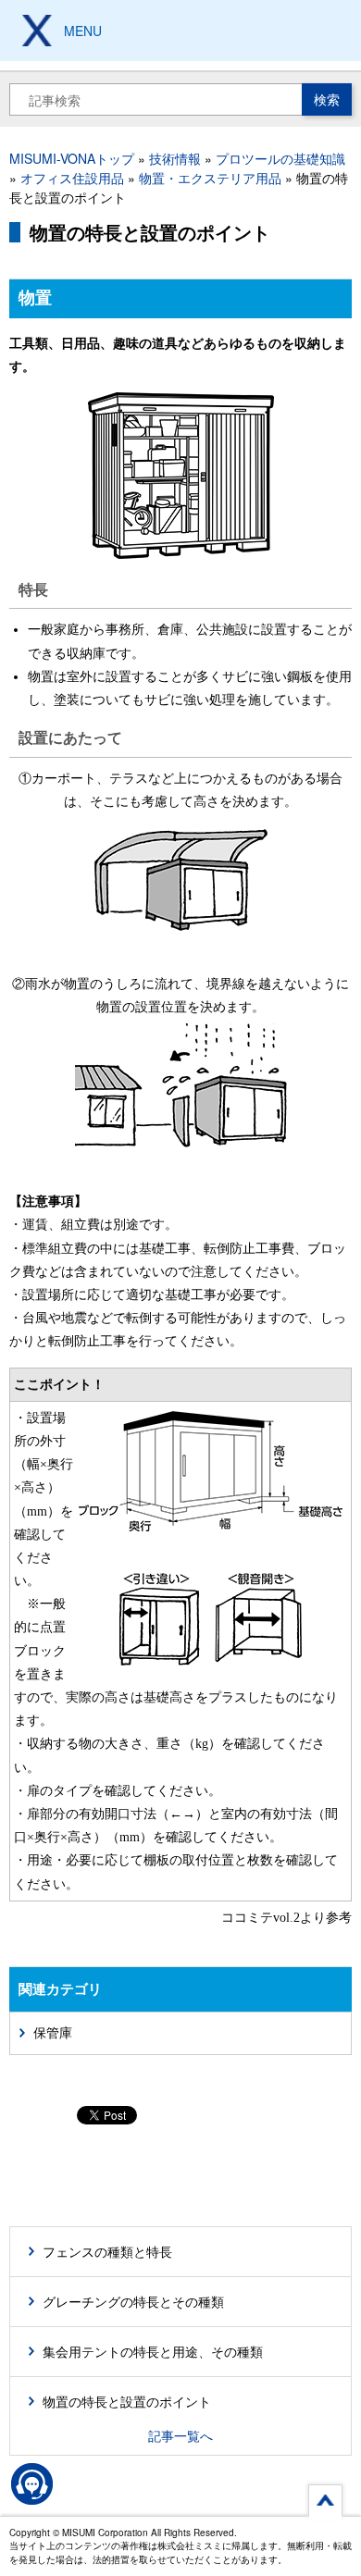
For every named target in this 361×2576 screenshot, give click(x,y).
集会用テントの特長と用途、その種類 (153, 2351)
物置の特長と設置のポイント (127, 2401)
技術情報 (175, 158)
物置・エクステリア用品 (210, 178)
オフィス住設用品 (72, 178)
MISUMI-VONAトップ (72, 158)
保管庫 (53, 2033)
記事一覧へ (180, 2435)
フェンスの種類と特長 (107, 2251)
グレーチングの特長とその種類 (133, 2301)
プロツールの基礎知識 (280, 158)
